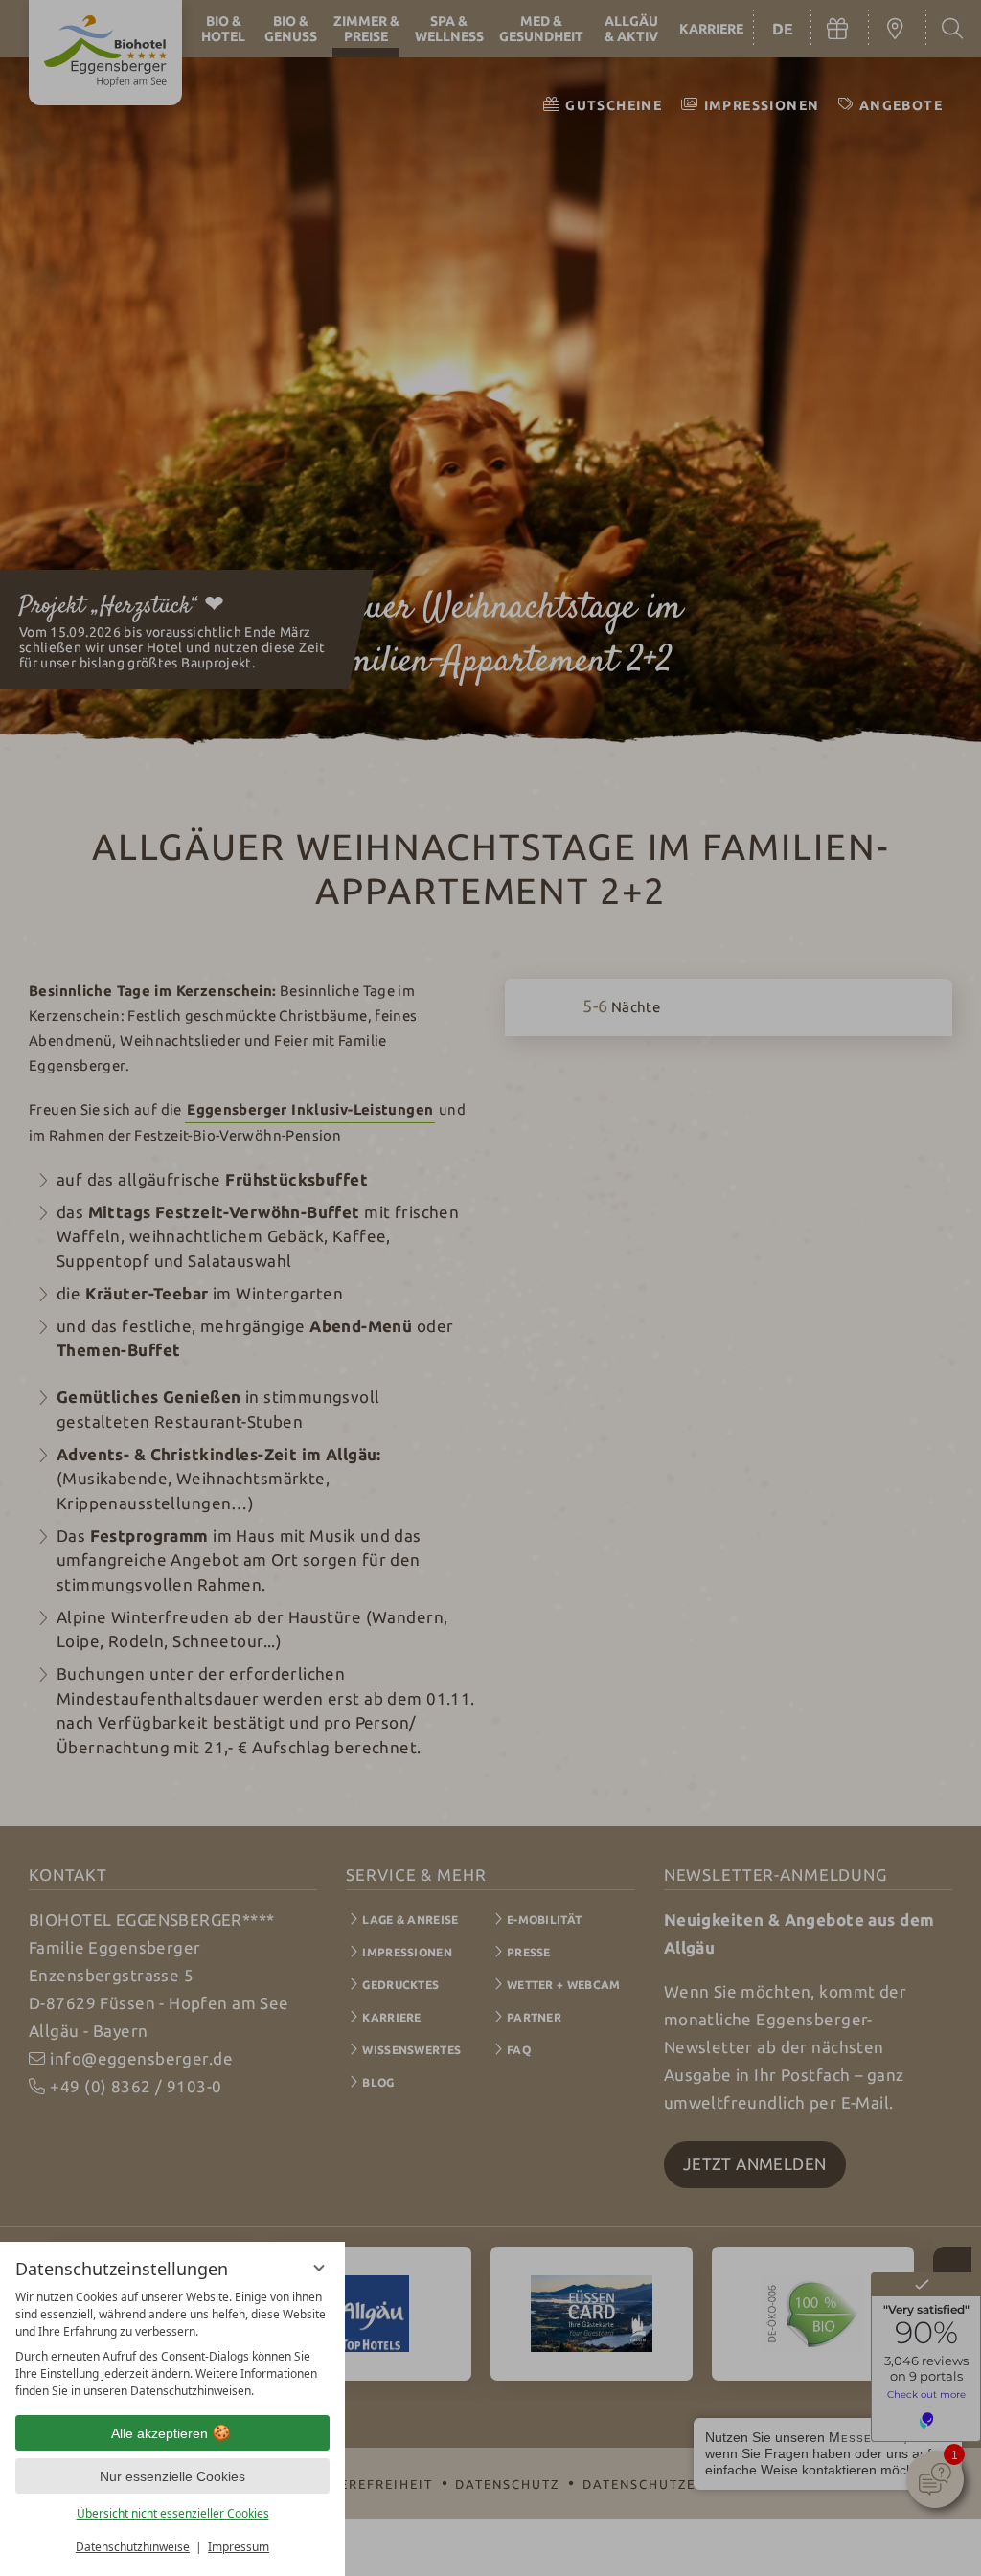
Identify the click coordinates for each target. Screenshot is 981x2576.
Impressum (239, 2547)
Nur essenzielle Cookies (172, 2476)
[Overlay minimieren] (319, 2268)
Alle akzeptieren (160, 2433)
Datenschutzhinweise (133, 2547)
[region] (172, 2344)
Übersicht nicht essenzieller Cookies (173, 2513)
